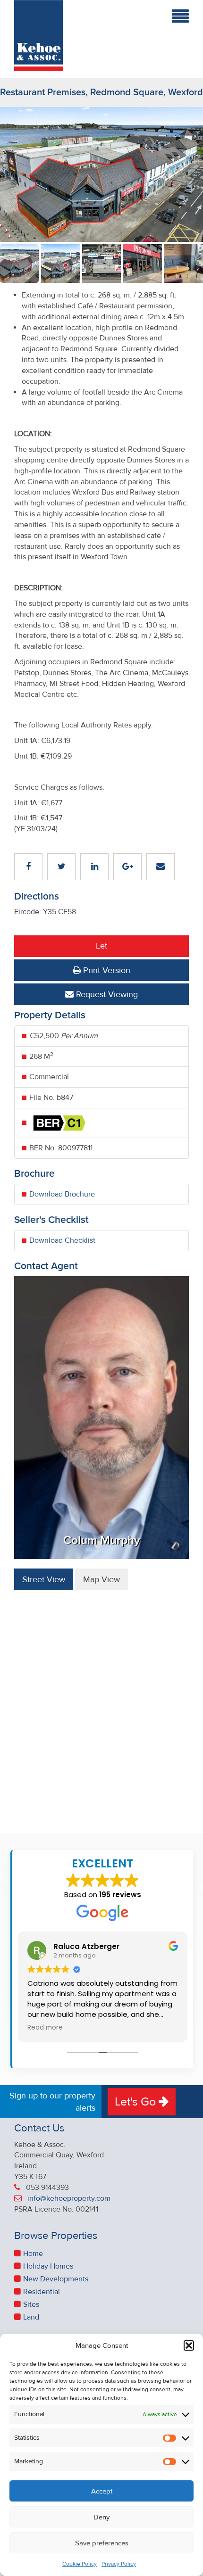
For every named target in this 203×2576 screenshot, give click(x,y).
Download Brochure (62, 1194)
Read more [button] (45, 2028)
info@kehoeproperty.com (69, 2198)
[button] (189, 2345)
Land (31, 2317)
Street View (44, 1579)
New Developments (56, 2279)
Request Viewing (106, 994)
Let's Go (137, 2102)
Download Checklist (62, 1240)
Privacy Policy (119, 2564)
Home (33, 2254)
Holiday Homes (48, 2266)
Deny (101, 2517)
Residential (42, 2292)
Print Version (106, 970)
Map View (101, 1579)
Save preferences (102, 2543)
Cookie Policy (80, 2564)
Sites (31, 2304)
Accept (102, 2491)
